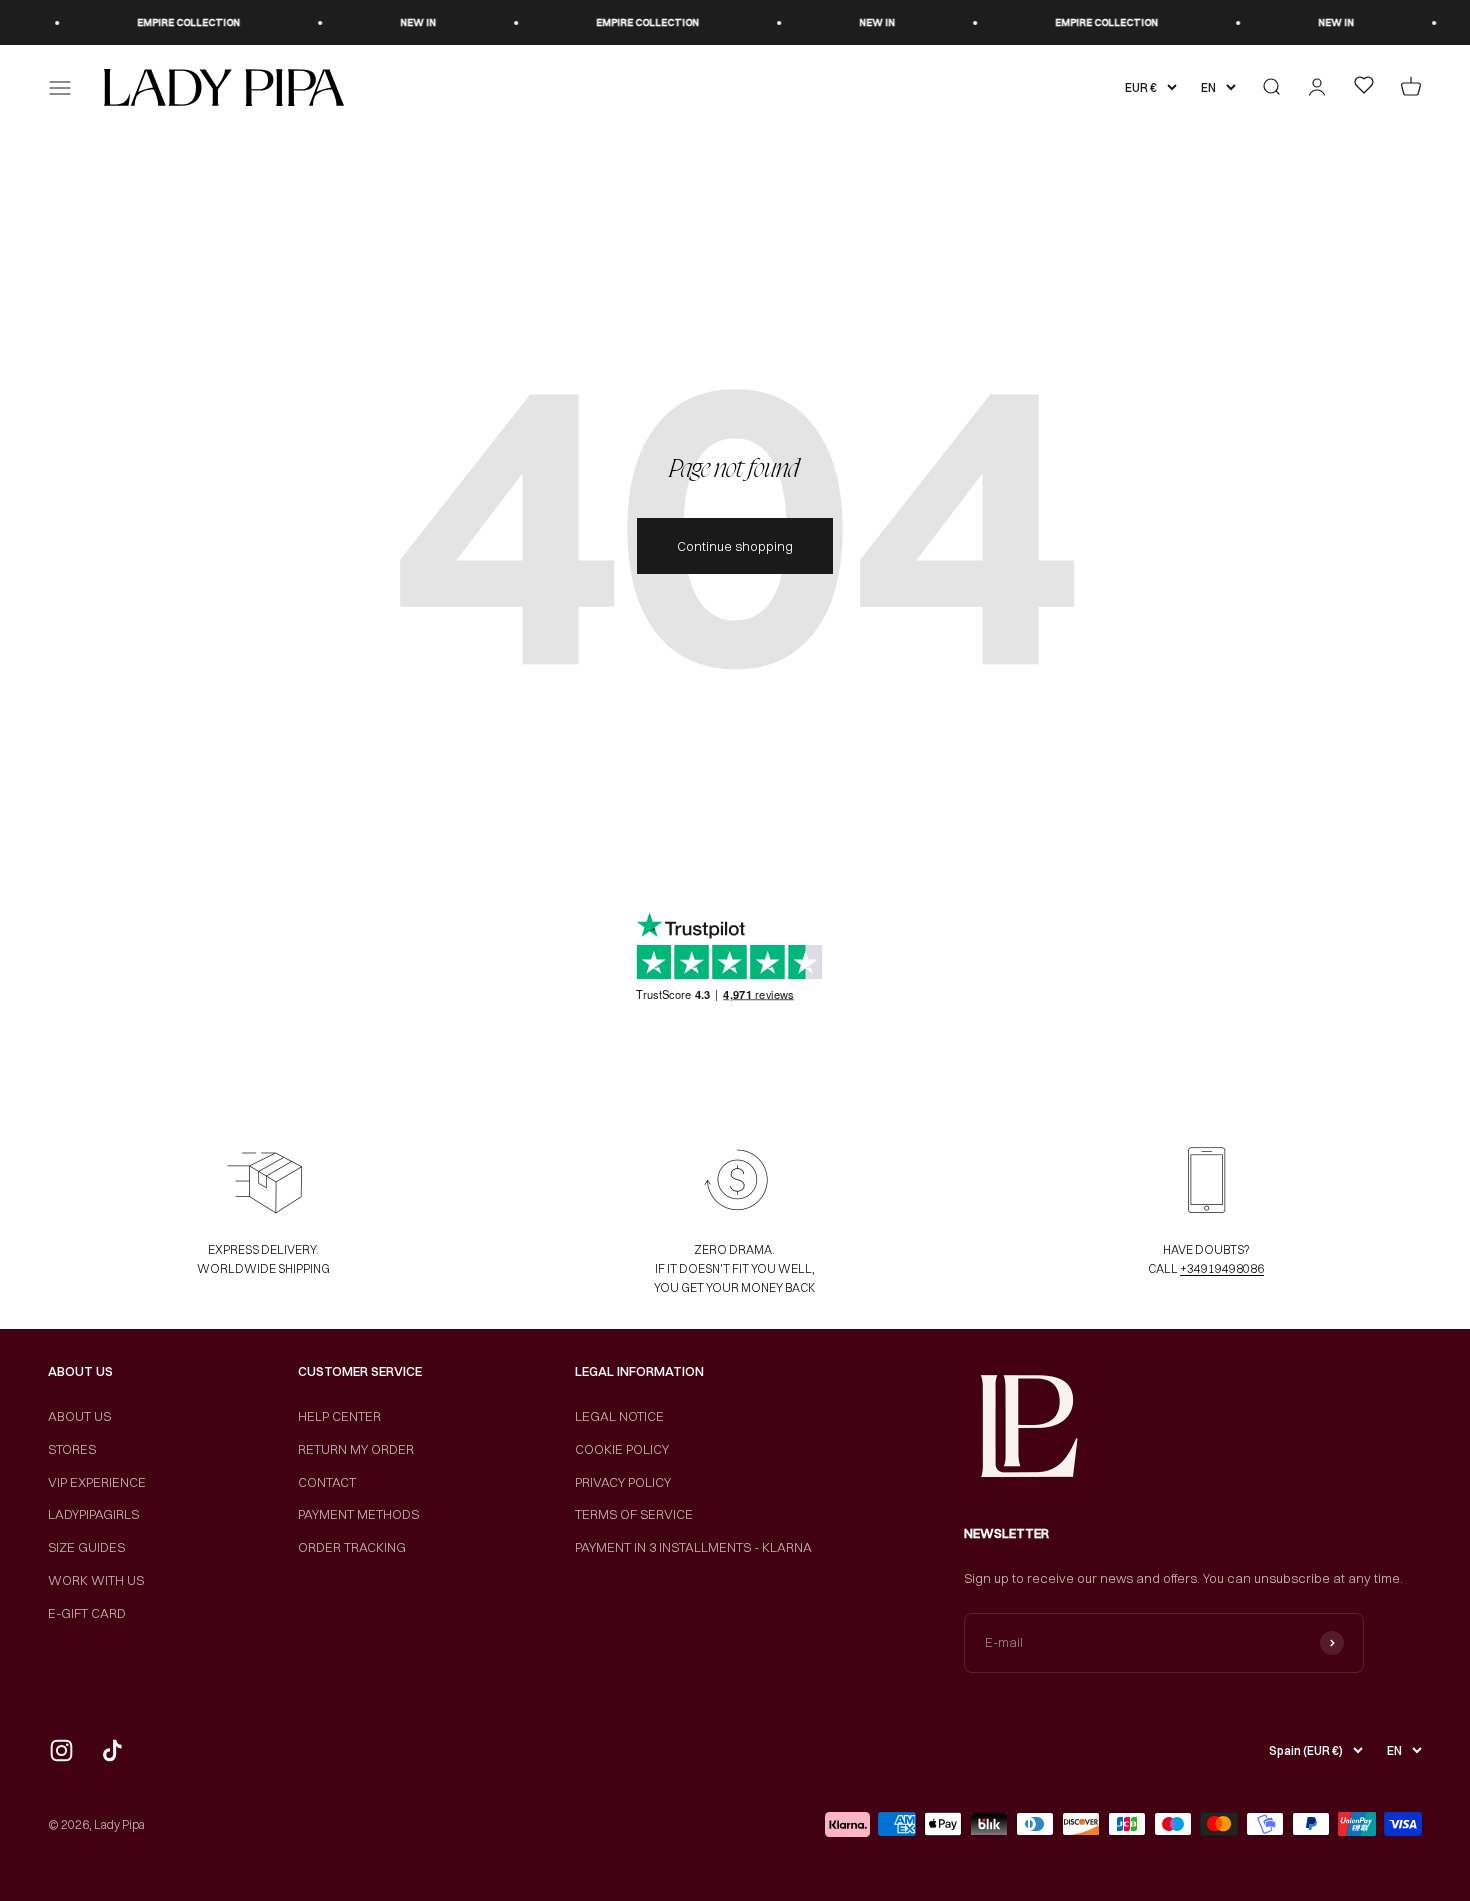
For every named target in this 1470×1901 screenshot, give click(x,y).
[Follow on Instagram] (61, 1750)
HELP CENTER (339, 1416)
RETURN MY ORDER (356, 1449)
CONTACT (327, 1482)
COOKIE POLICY (622, 1449)
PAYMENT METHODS (358, 1514)
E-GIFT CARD (87, 1613)
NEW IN (398, 22)
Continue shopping (735, 546)
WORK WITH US (96, 1580)
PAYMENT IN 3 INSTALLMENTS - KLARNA (693, 1547)
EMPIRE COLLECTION (168, 22)
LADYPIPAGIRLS (93, 1514)
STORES (72, 1449)
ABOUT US (79, 1416)
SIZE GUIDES (86, 1547)
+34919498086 (1222, 1268)
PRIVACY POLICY (623, 1482)
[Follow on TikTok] (112, 1750)
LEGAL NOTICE (619, 1416)
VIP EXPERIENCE (97, 1482)
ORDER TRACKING (352, 1547)
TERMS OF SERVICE (634, 1514)
